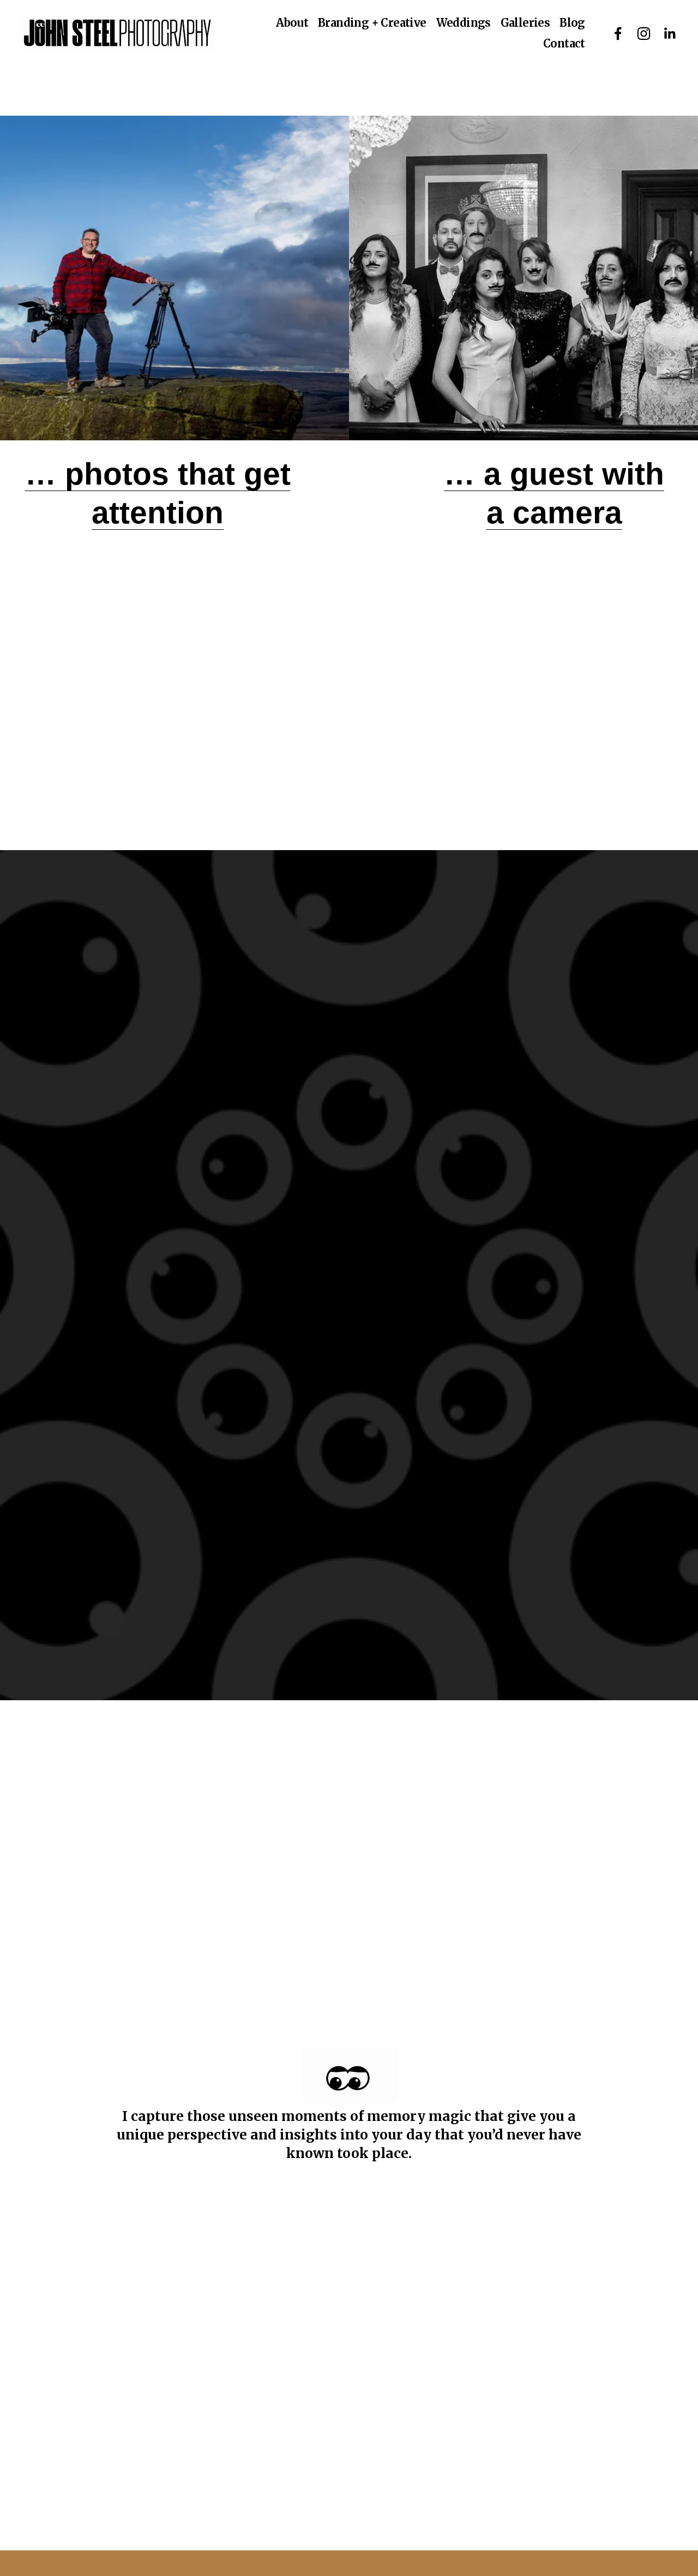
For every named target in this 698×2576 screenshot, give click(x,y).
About (292, 23)
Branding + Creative (372, 23)
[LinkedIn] (669, 34)
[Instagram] (644, 34)
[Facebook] (618, 34)
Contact (564, 43)
